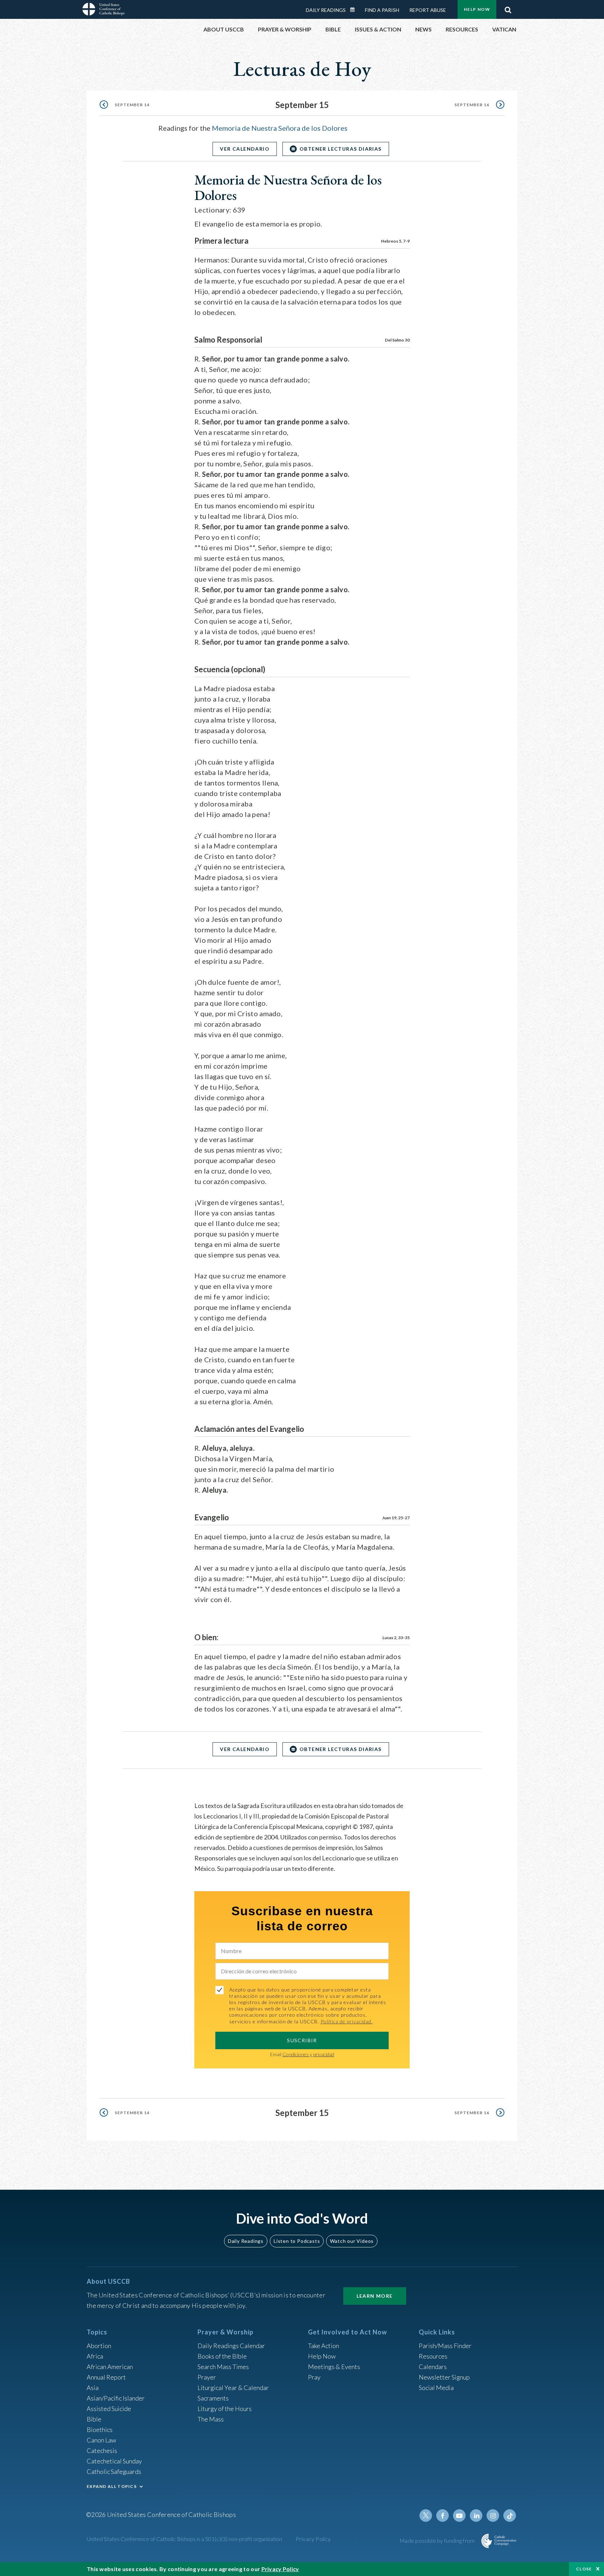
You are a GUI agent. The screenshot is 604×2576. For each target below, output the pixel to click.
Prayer (207, 2377)
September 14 (132, 105)
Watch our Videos (352, 2241)
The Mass (211, 2419)
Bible (94, 2419)
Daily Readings (326, 10)
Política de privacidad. (347, 2021)
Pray (314, 2377)
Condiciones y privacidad (308, 2054)
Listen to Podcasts (297, 2241)
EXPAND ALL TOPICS (112, 2486)
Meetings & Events (334, 2367)
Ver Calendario (245, 149)
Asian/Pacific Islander (116, 2398)
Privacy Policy (313, 2539)
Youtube (459, 2516)
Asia (93, 2388)
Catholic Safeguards (114, 2471)
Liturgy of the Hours (225, 2409)
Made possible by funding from (438, 2541)
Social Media (436, 2388)
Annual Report (106, 2377)
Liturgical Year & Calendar (233, 2388)
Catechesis (102, 2451)
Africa (95, 2356)
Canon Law (101, 2440)
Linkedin (476, 2516)
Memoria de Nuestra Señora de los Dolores (280, 128)
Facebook (443, 2516)
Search (508, 8)
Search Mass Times (223, 2367)
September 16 (472, 105)
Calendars (433, 2367)
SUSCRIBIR (302, 2040)
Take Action (323, 2346)
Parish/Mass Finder (445, 2346)
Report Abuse (428, 10)
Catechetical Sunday (114, 2461)
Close (584, 2569)
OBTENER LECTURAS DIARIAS (341, 149)
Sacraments (213, 2398)
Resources (433, 2356)
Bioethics (100, 2430)
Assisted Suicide (109, 2409)
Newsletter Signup (444, 2377)
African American (110, 2367)
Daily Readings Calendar (355, 10)
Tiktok (510, 2516)
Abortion (99, 2346)
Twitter (426, 2516)
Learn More (375, 2296)
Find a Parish (382, 10)
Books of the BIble (222, 2356)
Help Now (477, 9)
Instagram (493, 2516)
